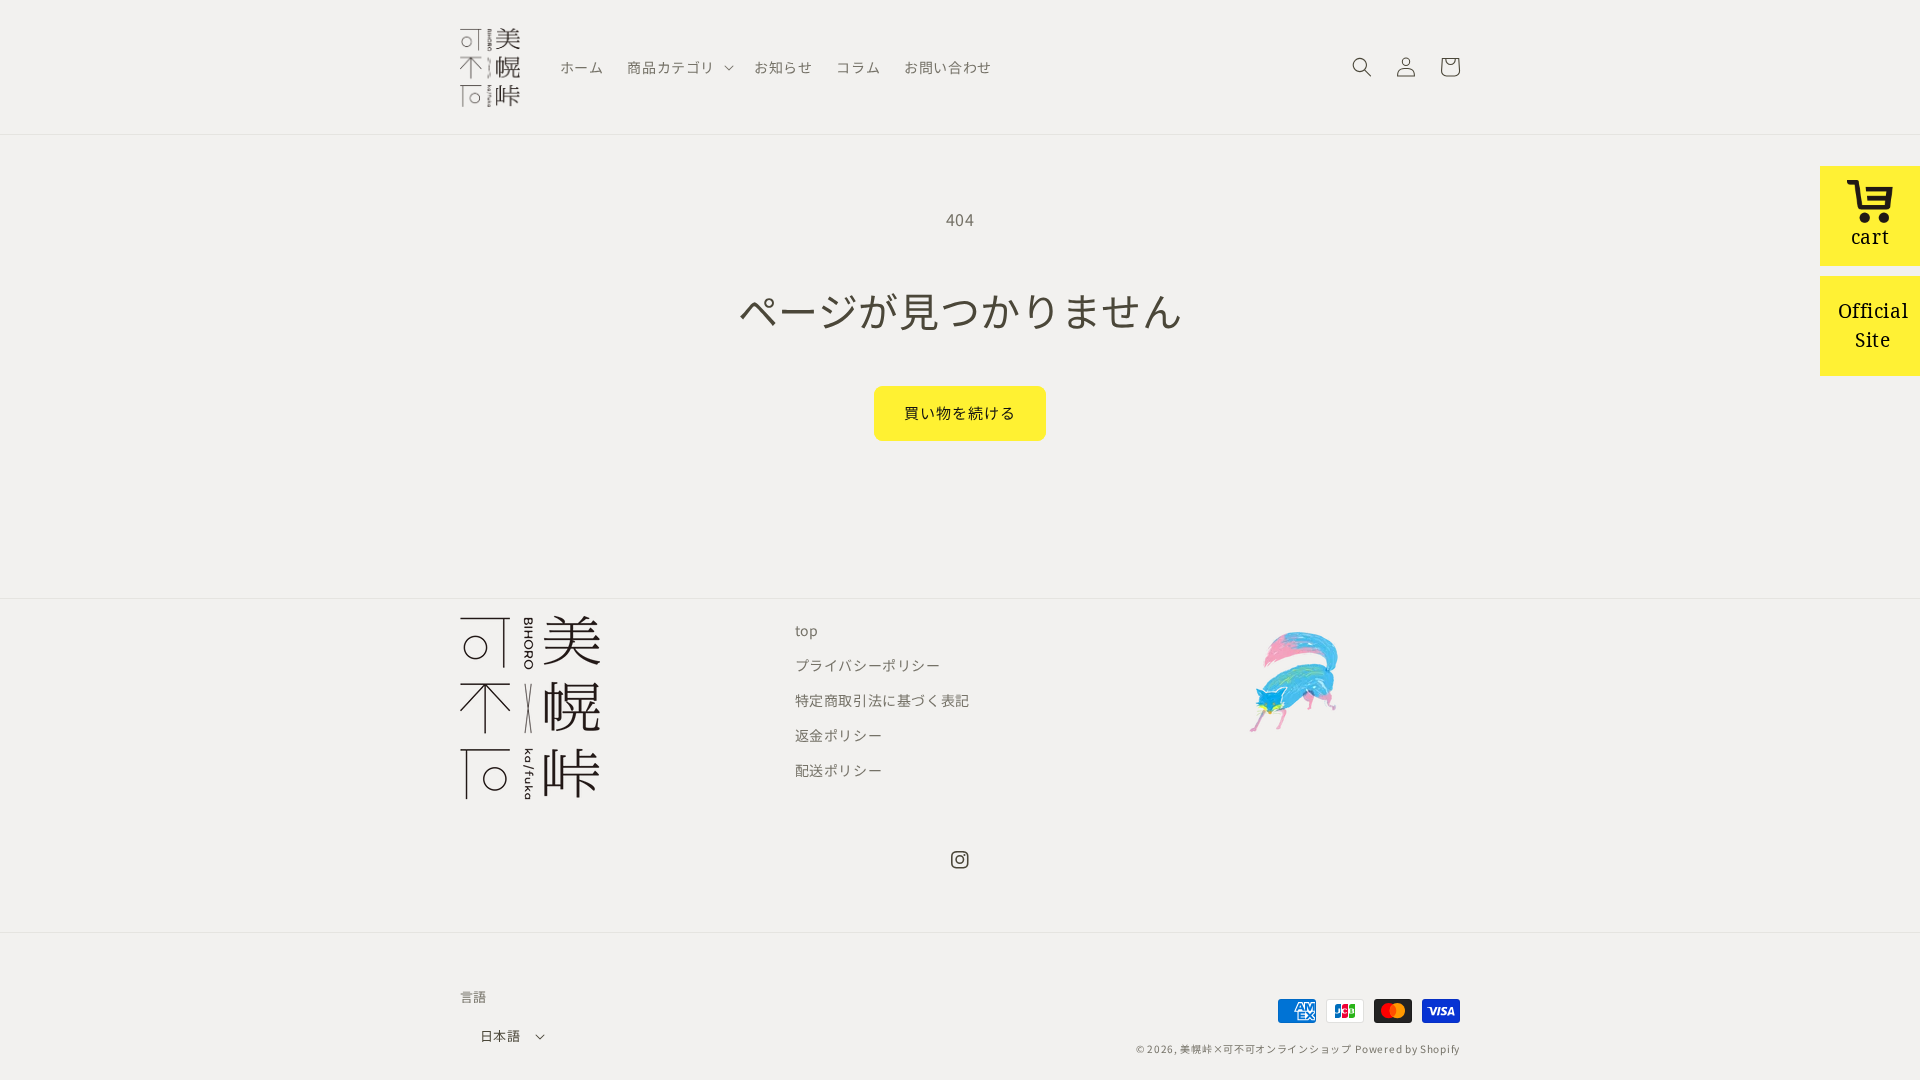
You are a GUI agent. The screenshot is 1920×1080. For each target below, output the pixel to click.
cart (1870, 236)
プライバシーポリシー (868, 665)
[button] (678, 67)
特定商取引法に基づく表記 (882, 700)
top (807, 630)
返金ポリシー (839, 735)
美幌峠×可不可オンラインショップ (1265, 1048)
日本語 (500, 1035)
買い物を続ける (960, 412)
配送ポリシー (839, 770)
